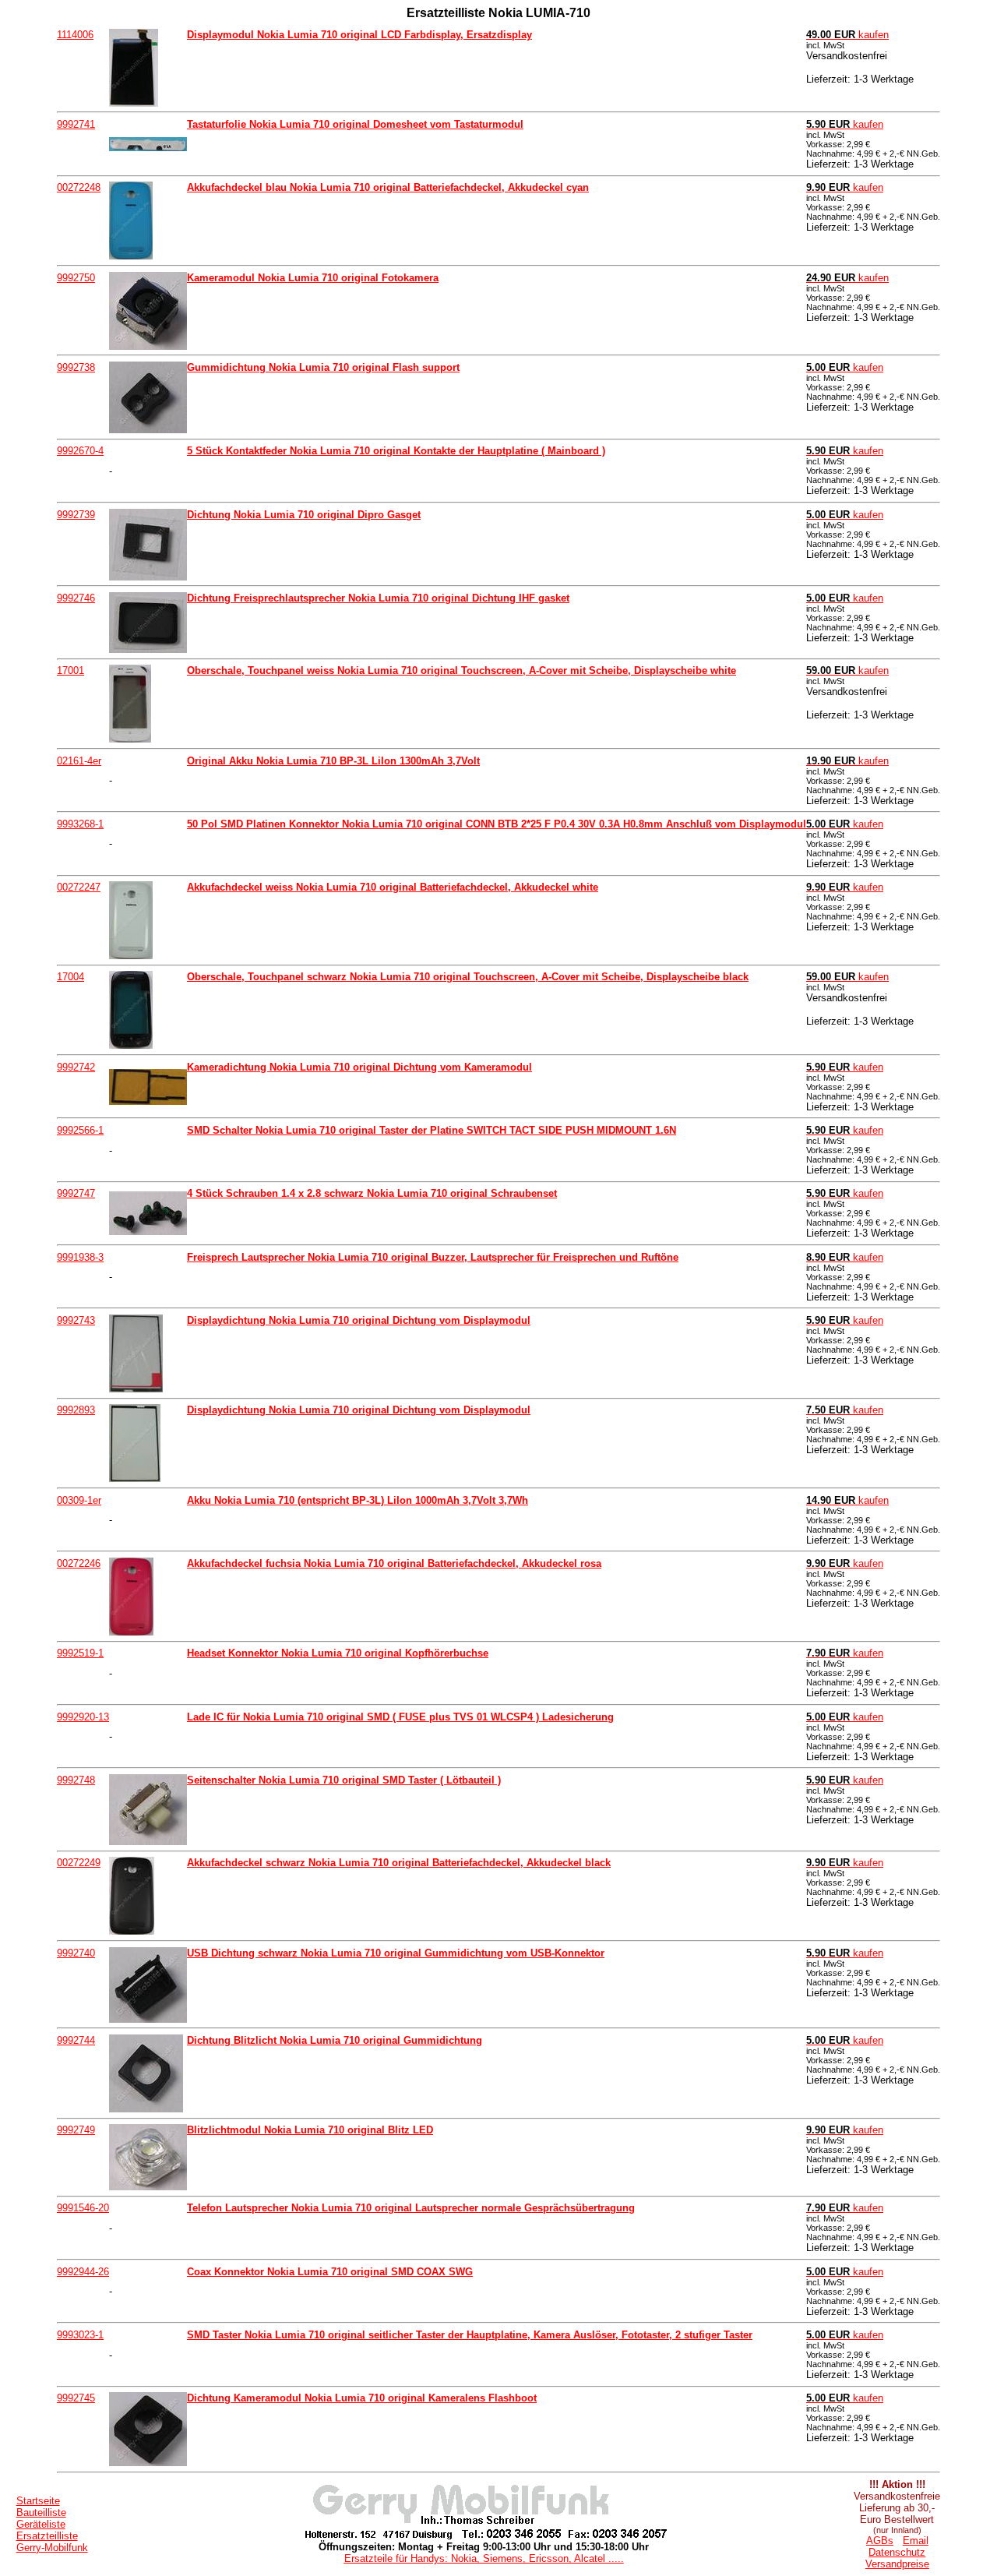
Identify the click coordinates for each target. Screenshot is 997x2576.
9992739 (76, 515)
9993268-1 (80, 824)
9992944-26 (83, 2272)
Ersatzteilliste (47, 2536)
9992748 (76, 1780)
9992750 (76, 278)
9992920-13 (83, 1717)
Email (916, 2541)
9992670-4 (80, 451)
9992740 (76, 1953)
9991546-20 (83, 2208)
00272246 (79, 1563)
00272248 (79, 187)
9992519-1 (80, 1653)
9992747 (76, 1193)
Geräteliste (41, 2524)
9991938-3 (80, 1257)
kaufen (847, 35)
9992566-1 (80, 1130)
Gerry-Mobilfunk (52, 2548)
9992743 (76, 1320)
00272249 (79, 1863)
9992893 (76, 1410)
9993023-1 (80, 2335)
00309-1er (79, 1500)
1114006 (75, 35)
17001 (70, 670)
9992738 (76, 367)
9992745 (76, 2398)
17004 (70, 977)
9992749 (76, 2130)
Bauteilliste (41, 2512)
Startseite (38, 2501)
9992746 (76, 598)
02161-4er (79, 761)
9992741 (76, 124)
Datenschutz (897, 2552)
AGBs (880, 2541)
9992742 (76, 1067)
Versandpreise (897, 2564)
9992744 (76, 2040)
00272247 (79, 887)
